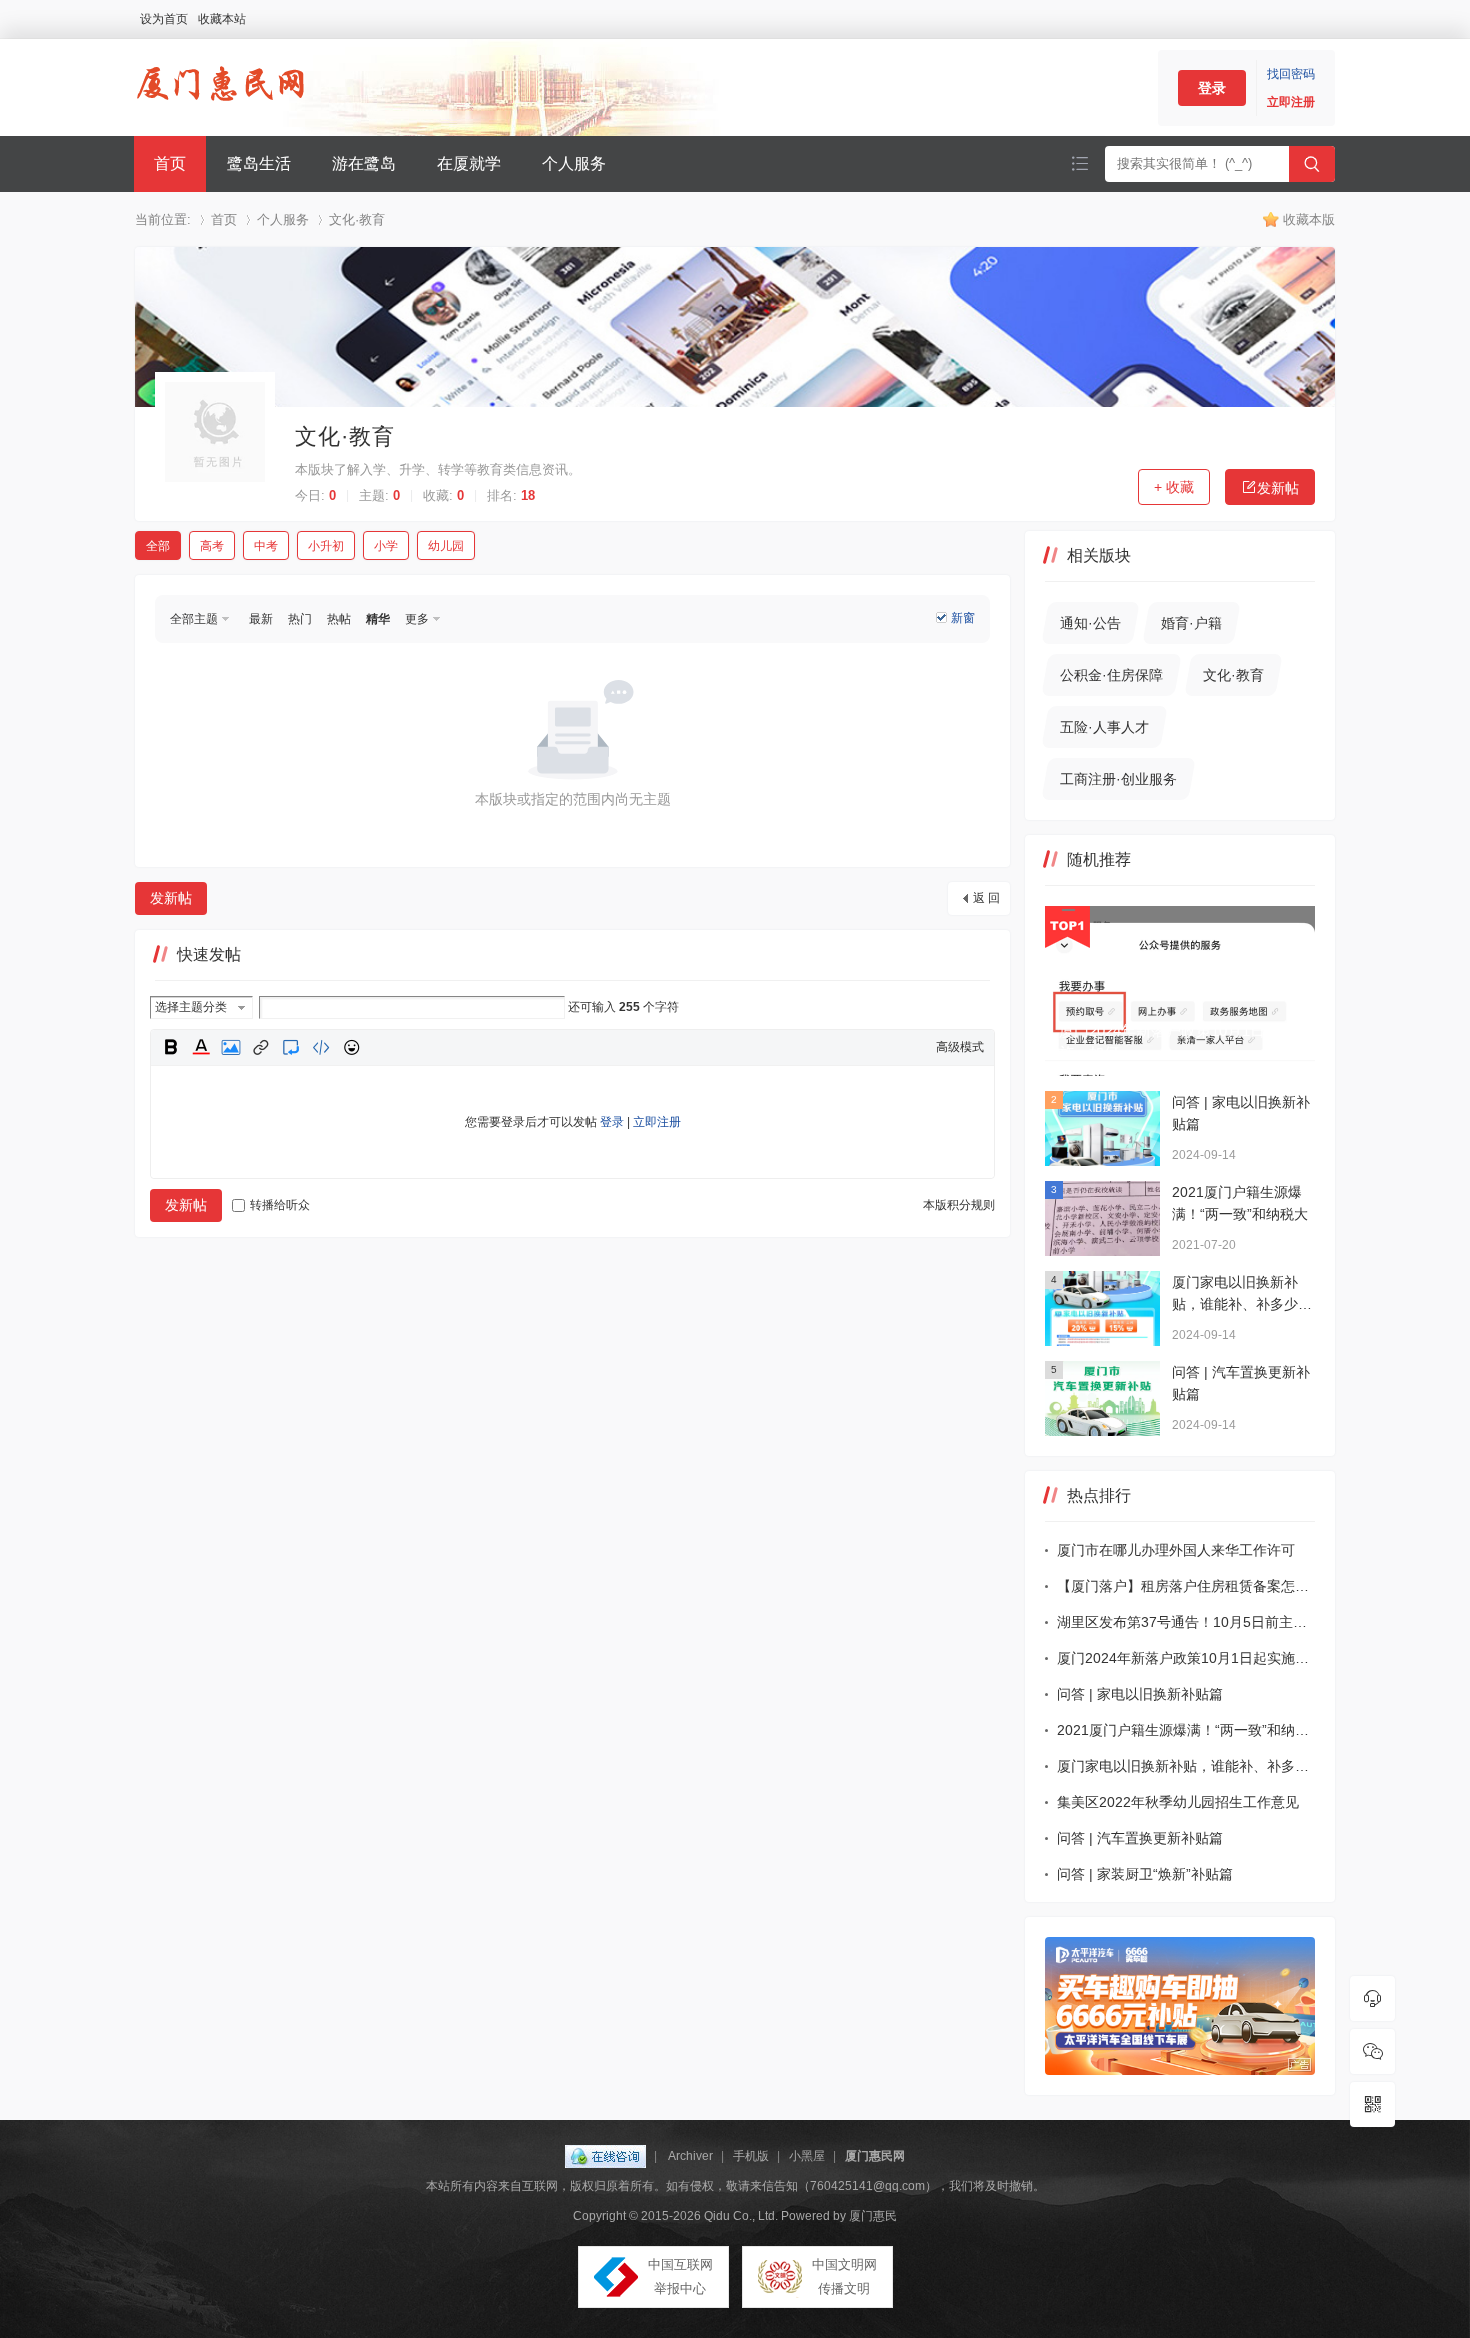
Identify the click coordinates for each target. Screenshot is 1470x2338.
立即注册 (1291, 102)
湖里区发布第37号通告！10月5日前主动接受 (1186, 1622)
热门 (300, 619)
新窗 (963, 618)
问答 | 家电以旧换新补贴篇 (1140, 1694)
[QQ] (605, 2156)
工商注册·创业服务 (1118, 779)
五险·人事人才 (1104, 727)
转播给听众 (280, 1205)
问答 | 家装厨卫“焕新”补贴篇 (1145, 1874)
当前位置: (163, 219)
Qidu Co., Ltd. (741, 2216)
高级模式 (960, 1047)
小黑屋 (807, 2156)
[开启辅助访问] (1330, 19)
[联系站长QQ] (1372, 1998)
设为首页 (164, 19)
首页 (170, 163)
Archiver (690, 2156)
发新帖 (1278, 488)
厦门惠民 (873, 2216)
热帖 (339, 619)
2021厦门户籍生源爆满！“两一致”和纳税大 (1186, 1730)
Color (201, 1047)
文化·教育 (357, 219)
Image (231, 1047)
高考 (212, 546)
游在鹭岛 (364, 163)
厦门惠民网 (875, 2156)
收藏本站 (222, 19)
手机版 (751, 2156)
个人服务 (574, 163)
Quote (291, 1047)
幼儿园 (446, 546)
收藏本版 (1309, 219)
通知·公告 (1090, 623)
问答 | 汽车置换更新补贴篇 (1140, 1838)
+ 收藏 (1174, 487)
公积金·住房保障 (1111, 675)
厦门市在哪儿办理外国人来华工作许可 (1176, 1550)
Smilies (351, 1047)
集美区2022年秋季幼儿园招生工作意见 (1178, 1802)
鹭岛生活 (259, 163)
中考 (266, 546)
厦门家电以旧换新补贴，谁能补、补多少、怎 (1186, 1766)
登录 (1212, 88)
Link (261, 1047)
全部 (158, 546)
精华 (378, 619)
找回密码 (1291, 74)
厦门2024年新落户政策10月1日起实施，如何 (1186, 1658)
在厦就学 (469, 163)
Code (321, 1047)
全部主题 (194, 619)
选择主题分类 (191, 1007)
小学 (386, 546)
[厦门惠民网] (220, 115)
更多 (417, 619)
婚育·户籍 (1191, 623)
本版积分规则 (959, 1205)
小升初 (326, 546)
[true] (1312, 164)
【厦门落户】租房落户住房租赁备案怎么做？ (1186, 1586)
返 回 (986, 898)
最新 (261, 619)
